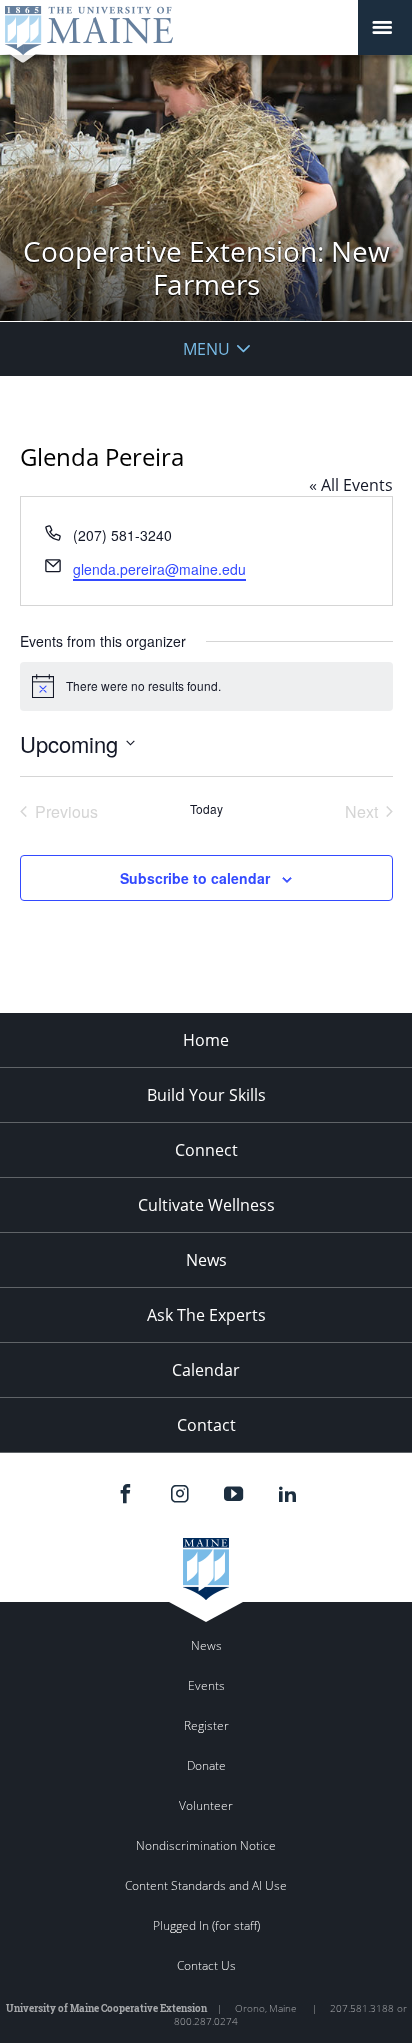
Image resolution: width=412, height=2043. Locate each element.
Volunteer (206, 1805)
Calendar (206, 1370)
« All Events (351, 485)
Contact (206, 1425)
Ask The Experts (206, 1315)
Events (206, 1685)
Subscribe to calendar (195, 878)
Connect (206, 1150)
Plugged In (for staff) (206, 1925)
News (206, 1260)
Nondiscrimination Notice (206, 1845)
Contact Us (206, 1965)
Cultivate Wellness (206, 1205)
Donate (206, 1765)
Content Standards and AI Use (206, 1885)
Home (206, 1040)
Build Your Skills (206, 1095)
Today (206, 809)
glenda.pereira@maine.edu (159, 569)
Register (206, 1725)
